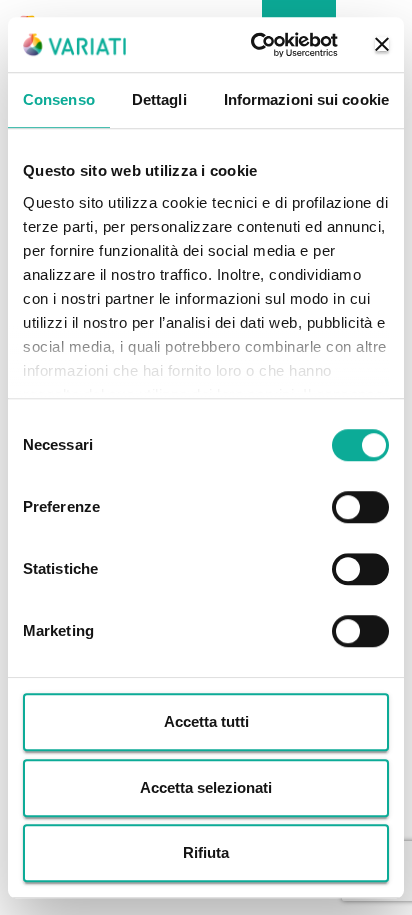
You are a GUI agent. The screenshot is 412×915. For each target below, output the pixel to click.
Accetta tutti (206, 721)
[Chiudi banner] (382, 45)
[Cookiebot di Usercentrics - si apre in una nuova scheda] (255, 45)
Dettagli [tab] (159, 99)
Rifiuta (206, 852)
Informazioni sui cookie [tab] (306, 99)
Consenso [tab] (59, 99)
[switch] (360, 507)
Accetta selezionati (206, 787)
